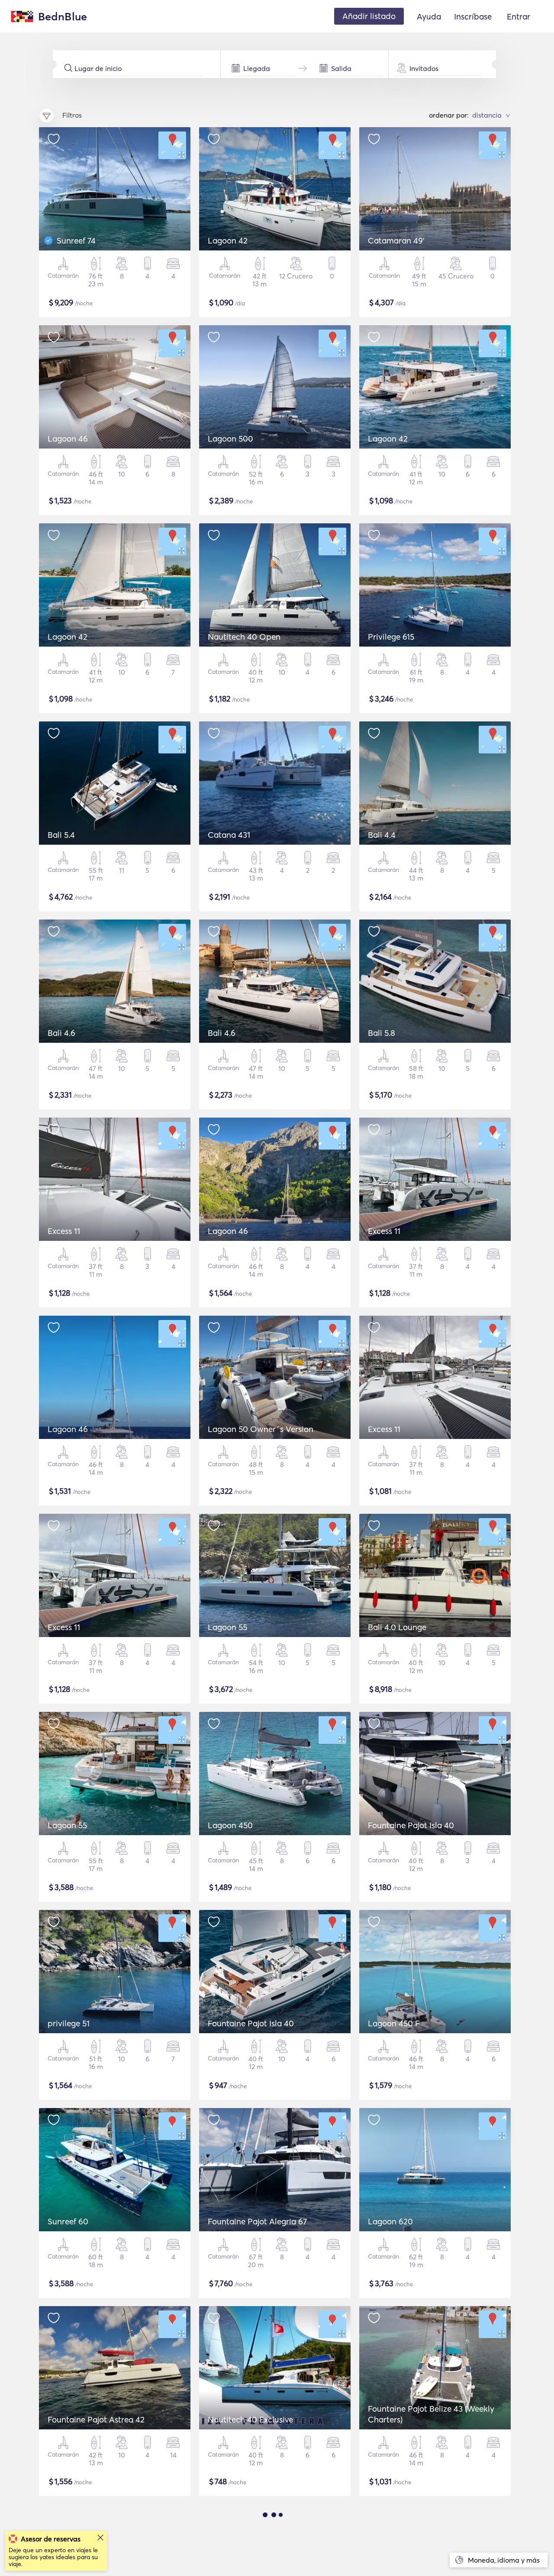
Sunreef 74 (76, 240)
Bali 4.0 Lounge (397, 1627)
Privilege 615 (391, 637)
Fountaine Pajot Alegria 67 (257, 2221)
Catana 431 (229, 835)
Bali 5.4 (61, 835)
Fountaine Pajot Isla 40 (411, 1825)
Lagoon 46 (68, 439)
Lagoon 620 (390, 2221)
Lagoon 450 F (394, 2023)
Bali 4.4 (382, 835)
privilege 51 (69, 2023)
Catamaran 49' (396, 240)
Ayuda (429, 16)
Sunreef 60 (68, 2221)
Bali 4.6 (61, 1033)
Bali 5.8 (382, 1033)
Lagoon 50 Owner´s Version (261, 1429)
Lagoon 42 (228, 240)
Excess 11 (64, 1231)
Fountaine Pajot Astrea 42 (96, 2419)
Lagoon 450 (230, 1825)
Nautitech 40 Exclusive (250, 2419)
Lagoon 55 (227, 1627)
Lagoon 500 (230, 439)
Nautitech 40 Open (244, 637)
